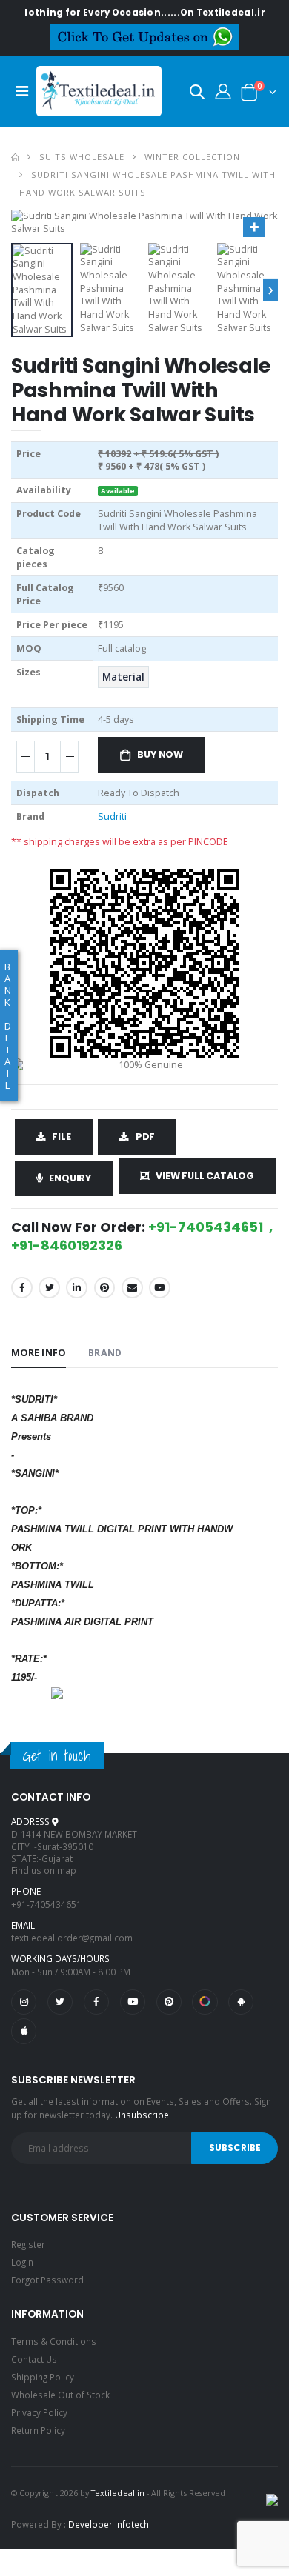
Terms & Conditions (54, 2341)
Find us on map (44, 1870)
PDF (145, 1137)
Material (123, 677)
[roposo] (205, 2002)
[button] (197, 94)
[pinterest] (169, 2002)
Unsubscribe (142, 2115)
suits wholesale (82, 157)
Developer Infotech (109, 2524)
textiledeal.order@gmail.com (72, 1938)
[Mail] (132, 1288)
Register (28, 2244)
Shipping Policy (43, 2377)
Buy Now (160, 754)
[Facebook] (22, 1288)
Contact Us (34, 2359)
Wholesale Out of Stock (60, 2395)
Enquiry (70, 1178)
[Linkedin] (77, 1288)
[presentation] (270, 290)
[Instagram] (24, 2002)
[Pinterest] (105, 1288)
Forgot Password (47, 2280)
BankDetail (8, 1026)
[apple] (24, 2031)
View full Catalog (205, 1176)
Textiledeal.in (118, 2493)
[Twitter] (49, 1288)
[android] (241, 2002)
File (61, 1137)
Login (22, 2262)
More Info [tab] (39, 1353)
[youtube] (160, 1288)
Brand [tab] (104, 1353)
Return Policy (38, 2430)
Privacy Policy (39, 2412)
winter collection (192, 157)
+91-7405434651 (46, 1904)
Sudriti (112, 817)
